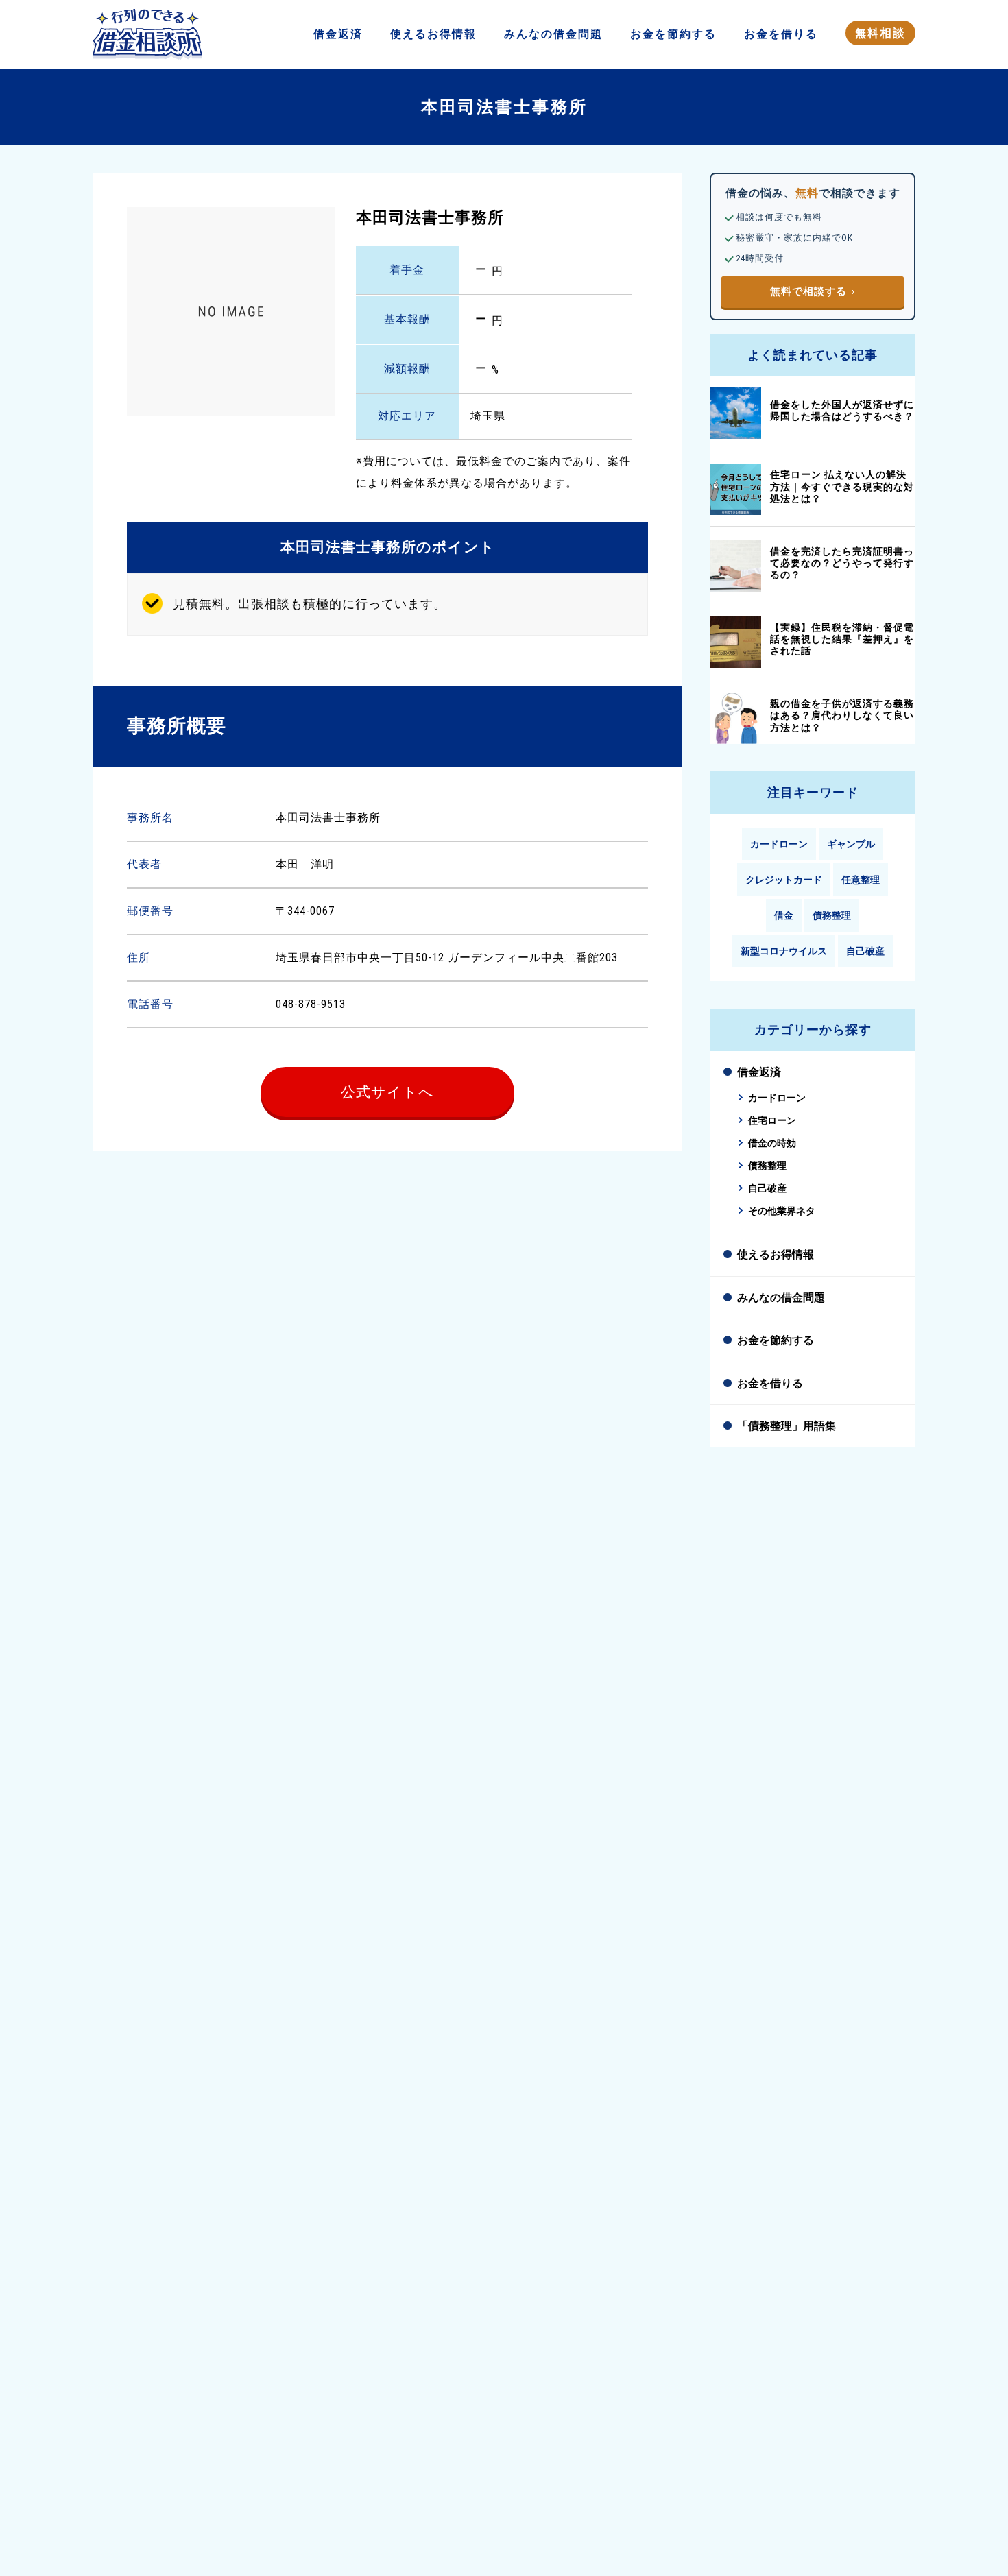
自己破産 (865, 951)
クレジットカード (784, 880)
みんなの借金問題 (781, 1298)
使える (433, 34)
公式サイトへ (387, 1092)
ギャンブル (851, 844)
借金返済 (759, 1072)
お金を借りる (770, 1383)
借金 (338, 34)
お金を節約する (776, 1340)
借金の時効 (772, 1143)
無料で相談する (808, 291)
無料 (880, 33)
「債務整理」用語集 (787, 1426)
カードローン (779, 844)
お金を (673, 34)
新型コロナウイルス (784, 951)
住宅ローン (772, 1121)
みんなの (553, 34)
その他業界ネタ (782, 1211)
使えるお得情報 (776, 1254)
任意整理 (861, 880)
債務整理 (832, 915)
